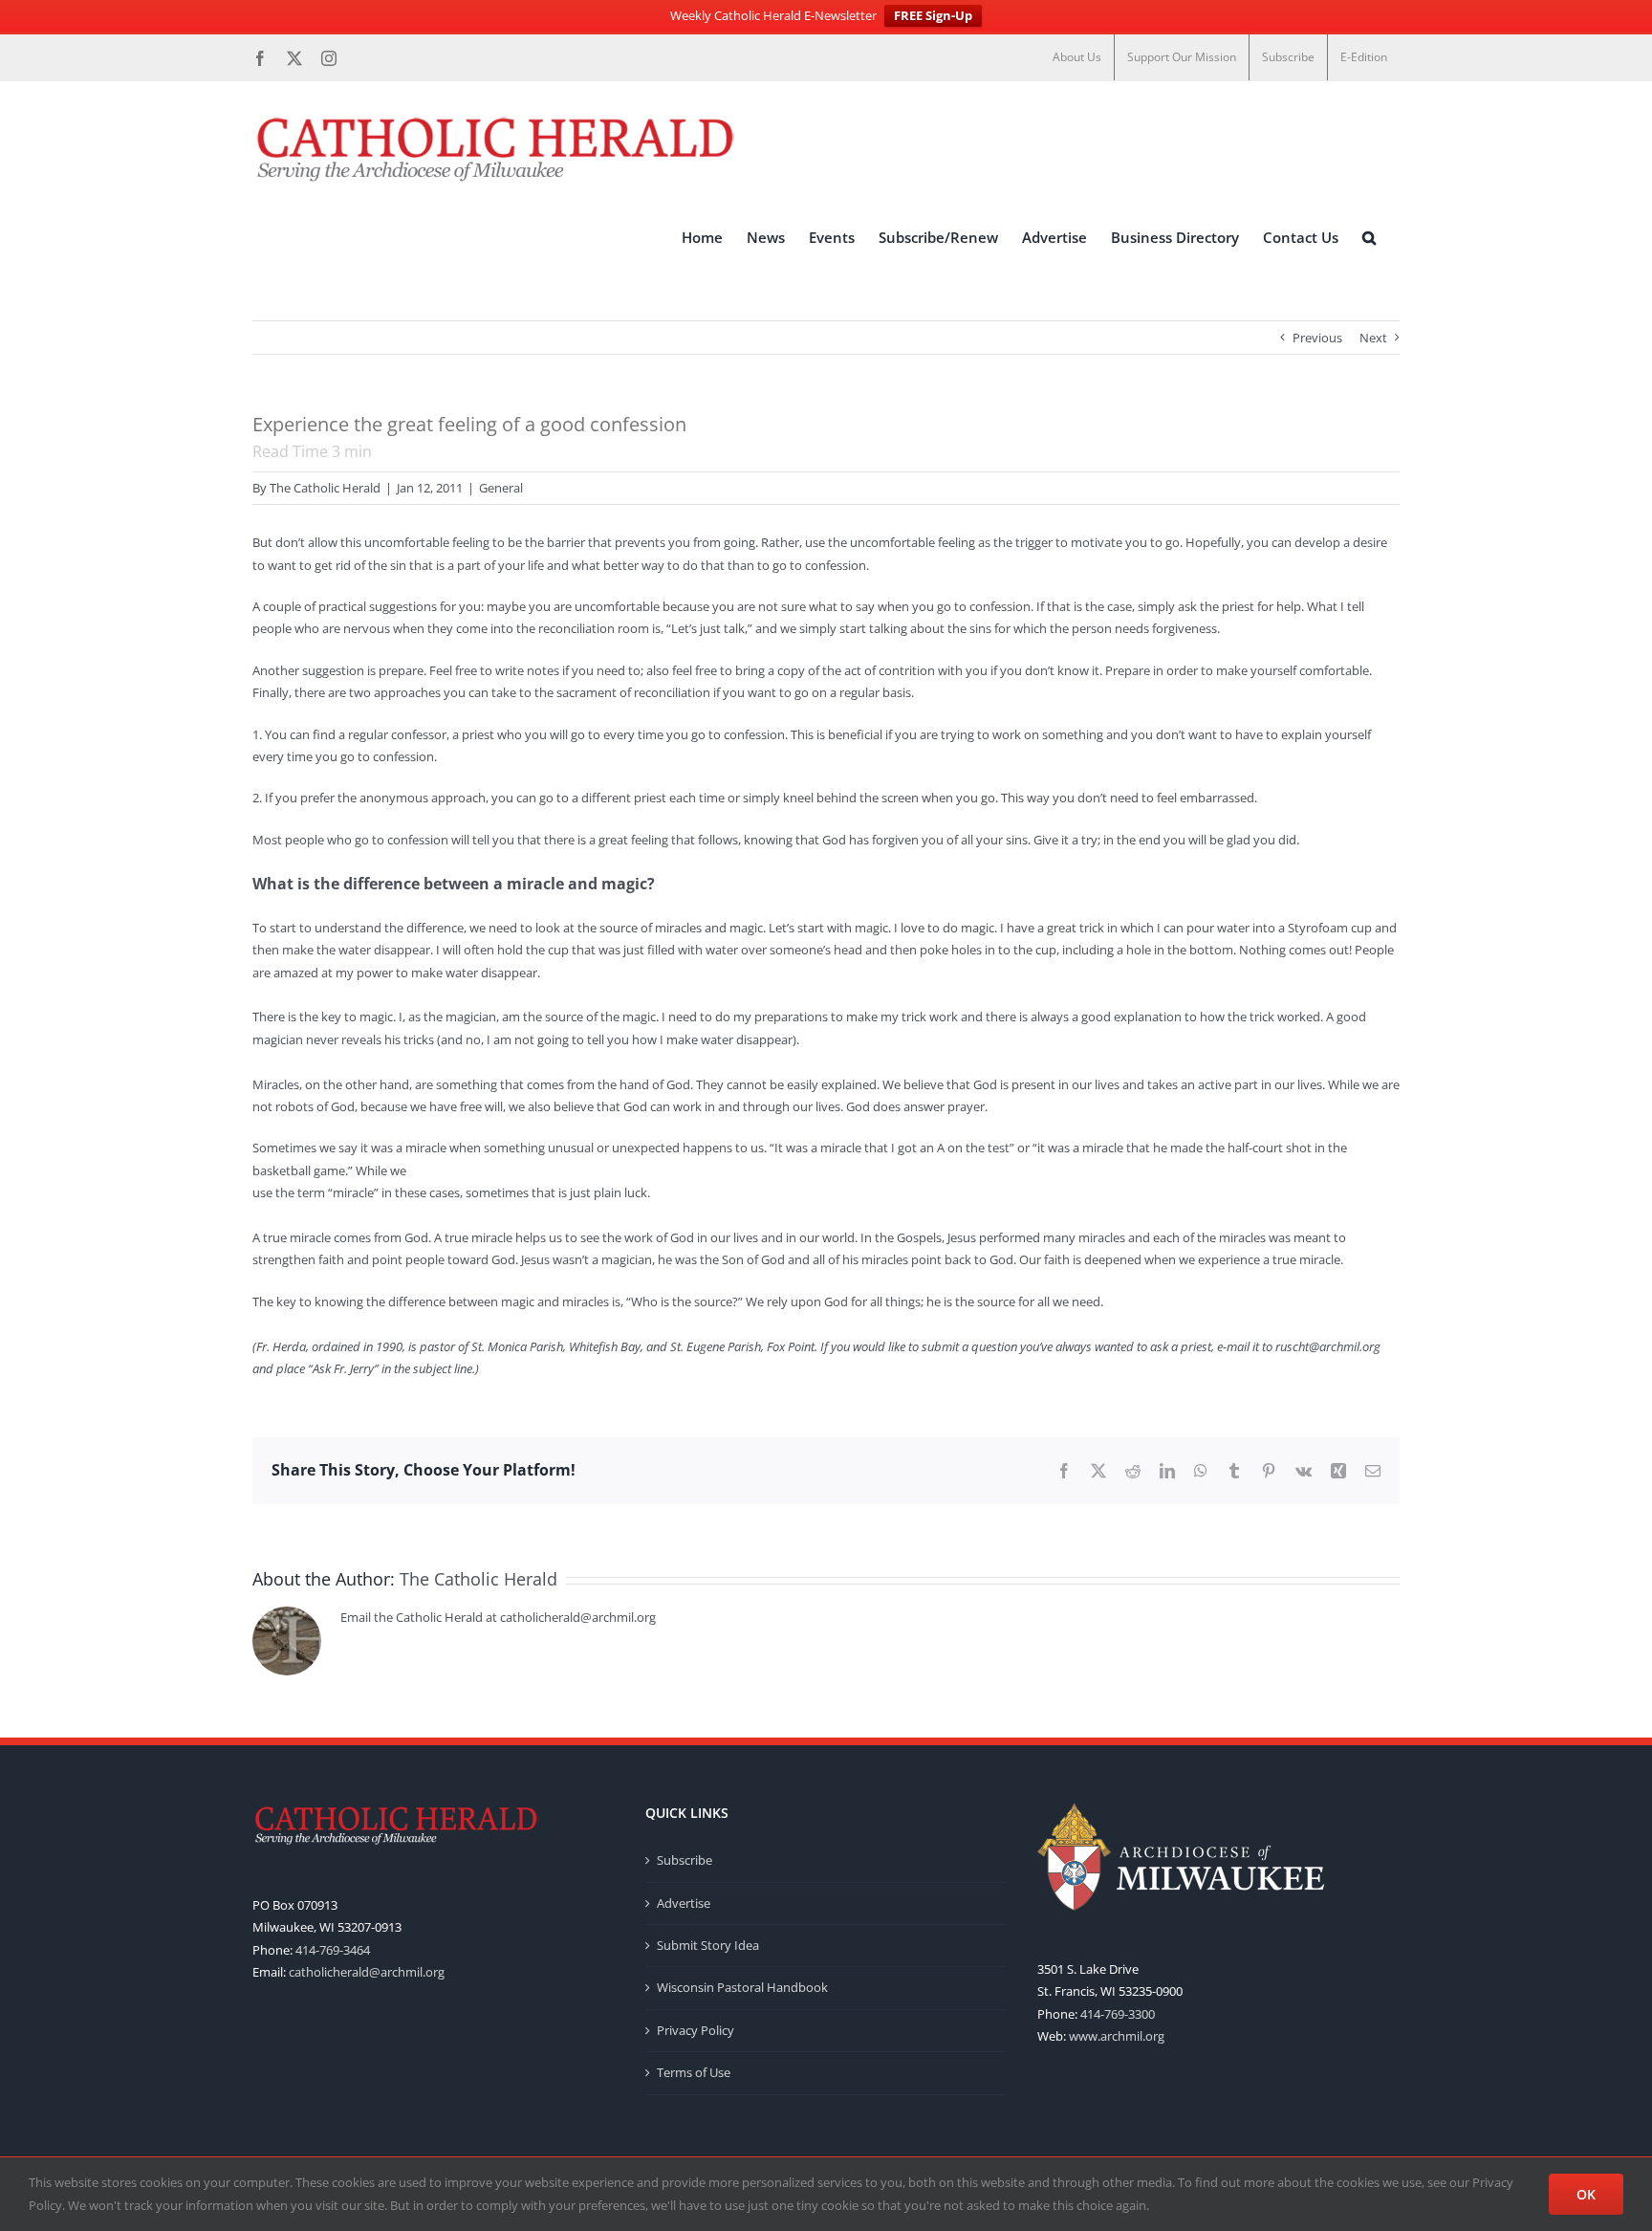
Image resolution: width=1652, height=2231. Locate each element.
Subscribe (685, 1860)
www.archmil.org (1117, 2036)
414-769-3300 (1118, 2014)
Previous (1317, 338)
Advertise (684, 1903)
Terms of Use (694, 2072)
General (501, 488)
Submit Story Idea (708, 1945)
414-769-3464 (333, 1950)
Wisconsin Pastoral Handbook (742, 1987)
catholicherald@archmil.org (367, 1972)
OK (1586, 2194)
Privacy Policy (696, 2030)
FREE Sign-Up (933, 15)
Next (1373, 338)
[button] (1369, 238)
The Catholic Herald (325, 488)
